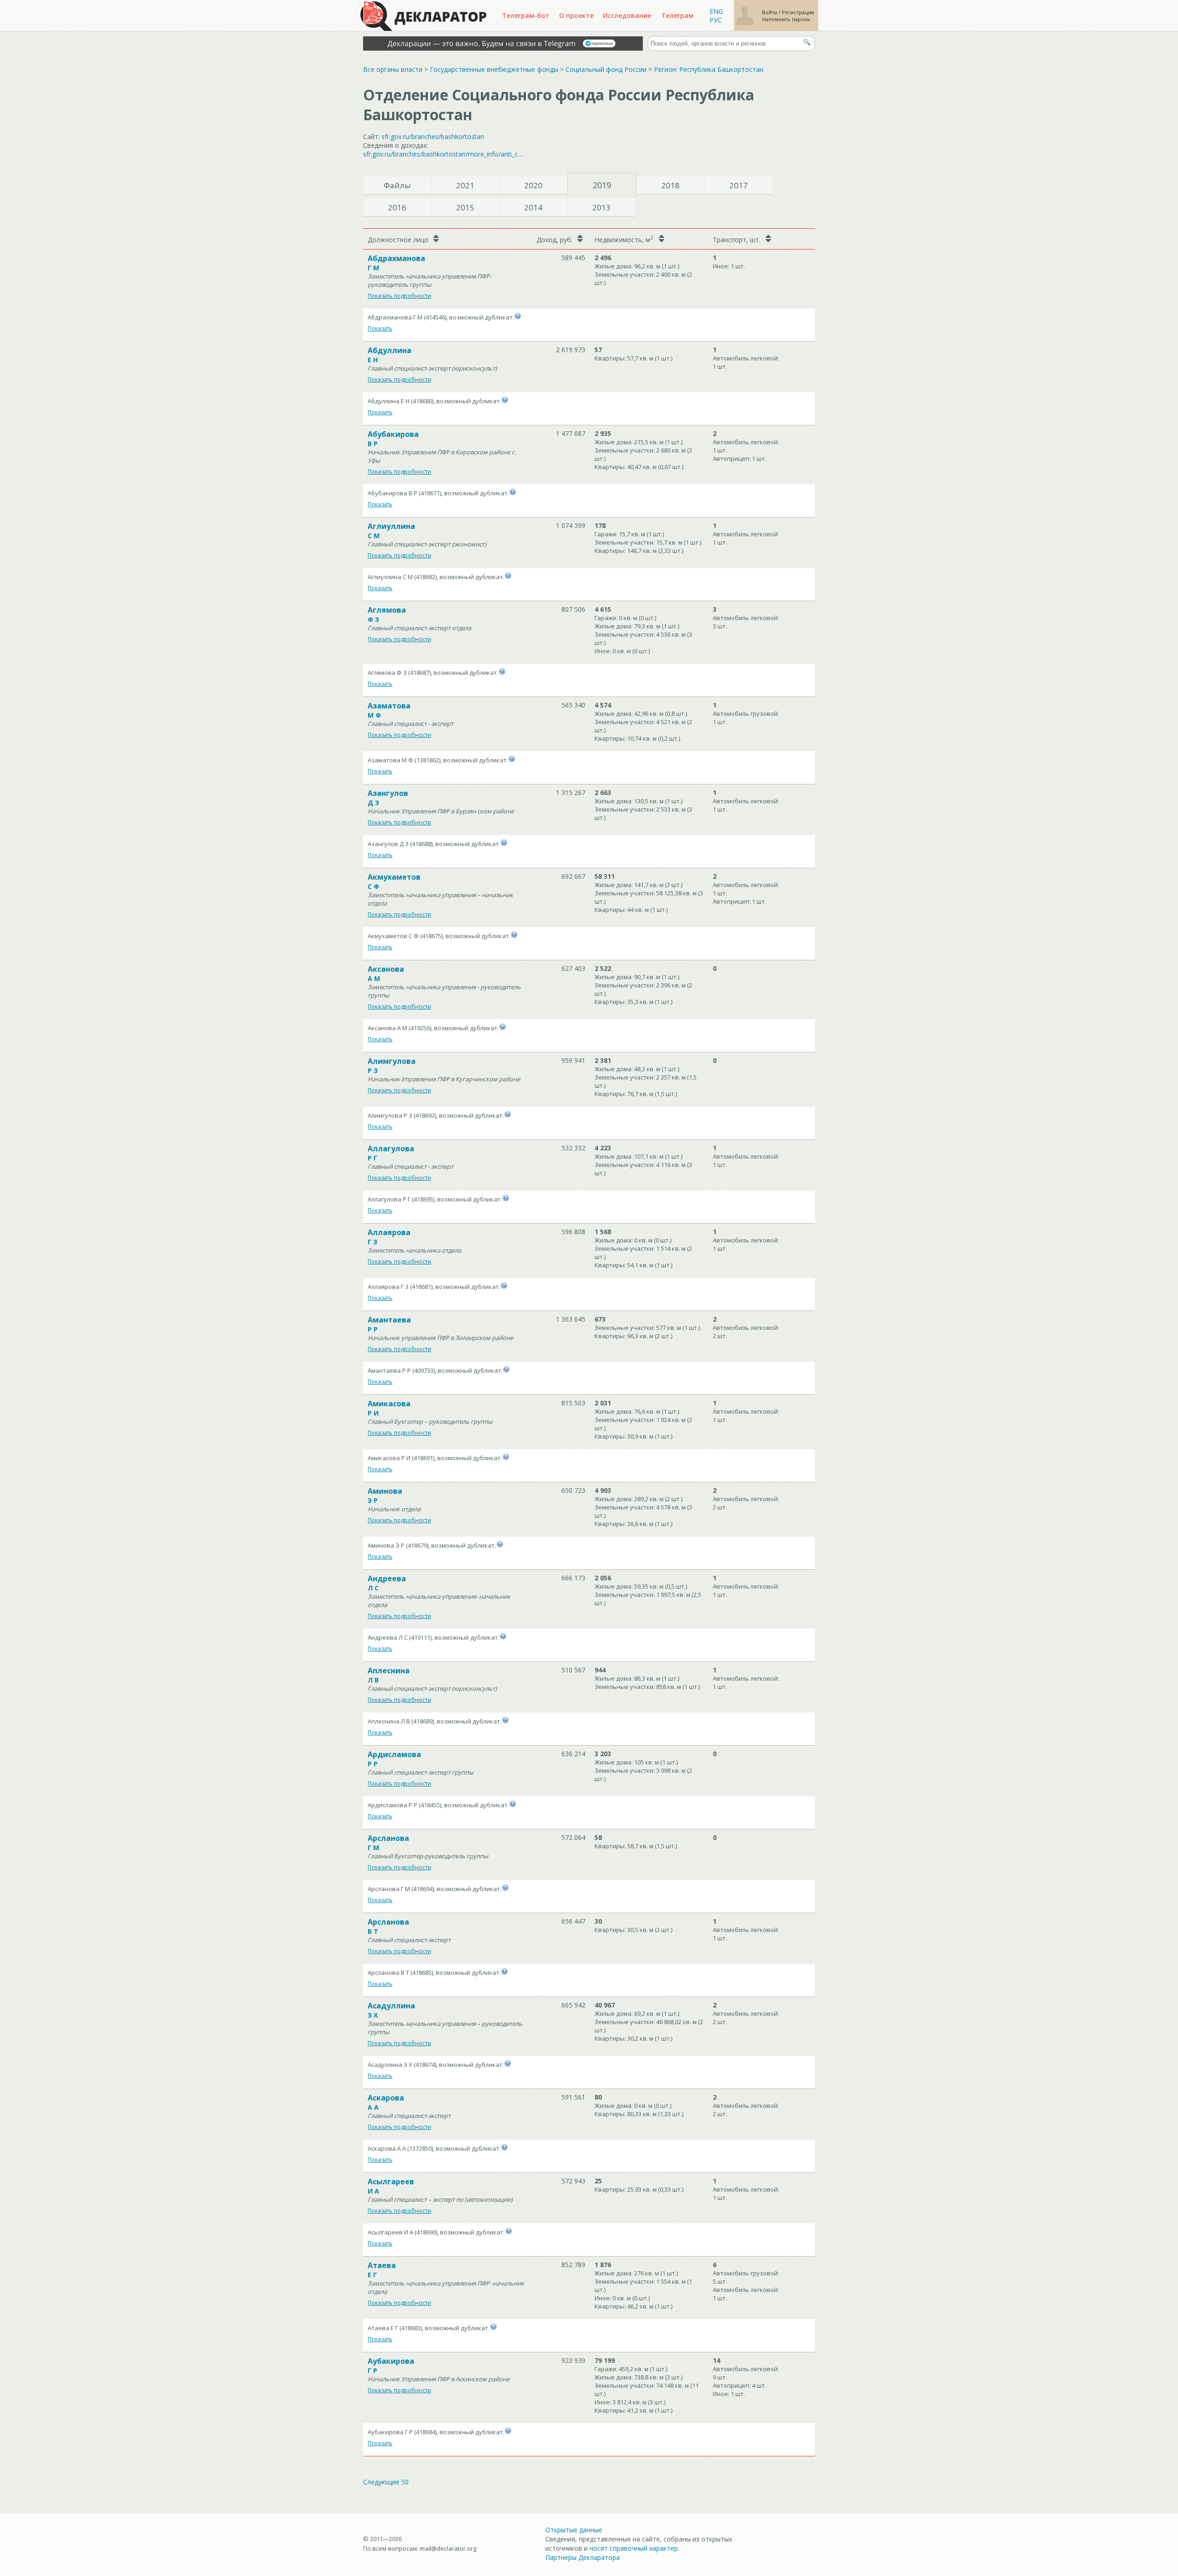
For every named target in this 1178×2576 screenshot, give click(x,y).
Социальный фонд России (606, 69)
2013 (601, 207)
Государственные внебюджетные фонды (494, 69)
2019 (602, 185)
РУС (716, 20)
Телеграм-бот (526, 15)
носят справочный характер (634, 2548)
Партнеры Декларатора (583, 2557)
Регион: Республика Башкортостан (709, 69)
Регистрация (798, 12)
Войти (770, 12)
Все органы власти (393, 69)
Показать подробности (399, 296)
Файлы (397, 185)
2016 (397, 207)
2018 (670, 185)
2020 (533, 185)
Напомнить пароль (786, 19)
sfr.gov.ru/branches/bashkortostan (433, 136)
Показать (380, 328)
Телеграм (677, 15)
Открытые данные (574, 2530)
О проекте (576, 15)
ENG (716, 11)
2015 (465, 207)
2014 (533, 207)
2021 (465, 185)
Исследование (627, 15)
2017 (739, 185)
